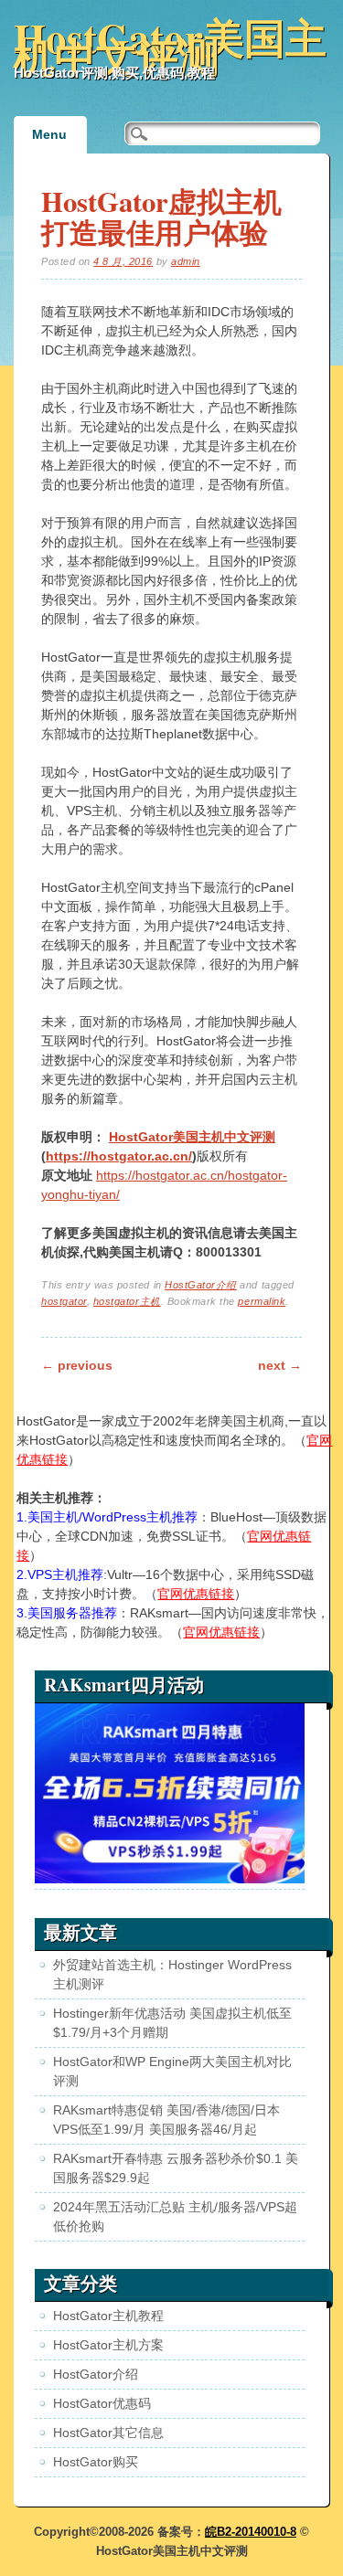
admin (186, 261)
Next (280, 1365)
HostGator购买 (96, 2462)
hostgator (64, 1301)
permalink (262, 1301)
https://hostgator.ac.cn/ (119, 1156)
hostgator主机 (127, 1301)
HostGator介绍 (201, 1285)
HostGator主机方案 (108, 2345)
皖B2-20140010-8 (251, 2532)
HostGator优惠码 (102, 2403)
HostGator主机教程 (108, 2316)
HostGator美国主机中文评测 (170, 47)
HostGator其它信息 (108, 2433)
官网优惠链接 (196, 1594)
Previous (77, 1365)
